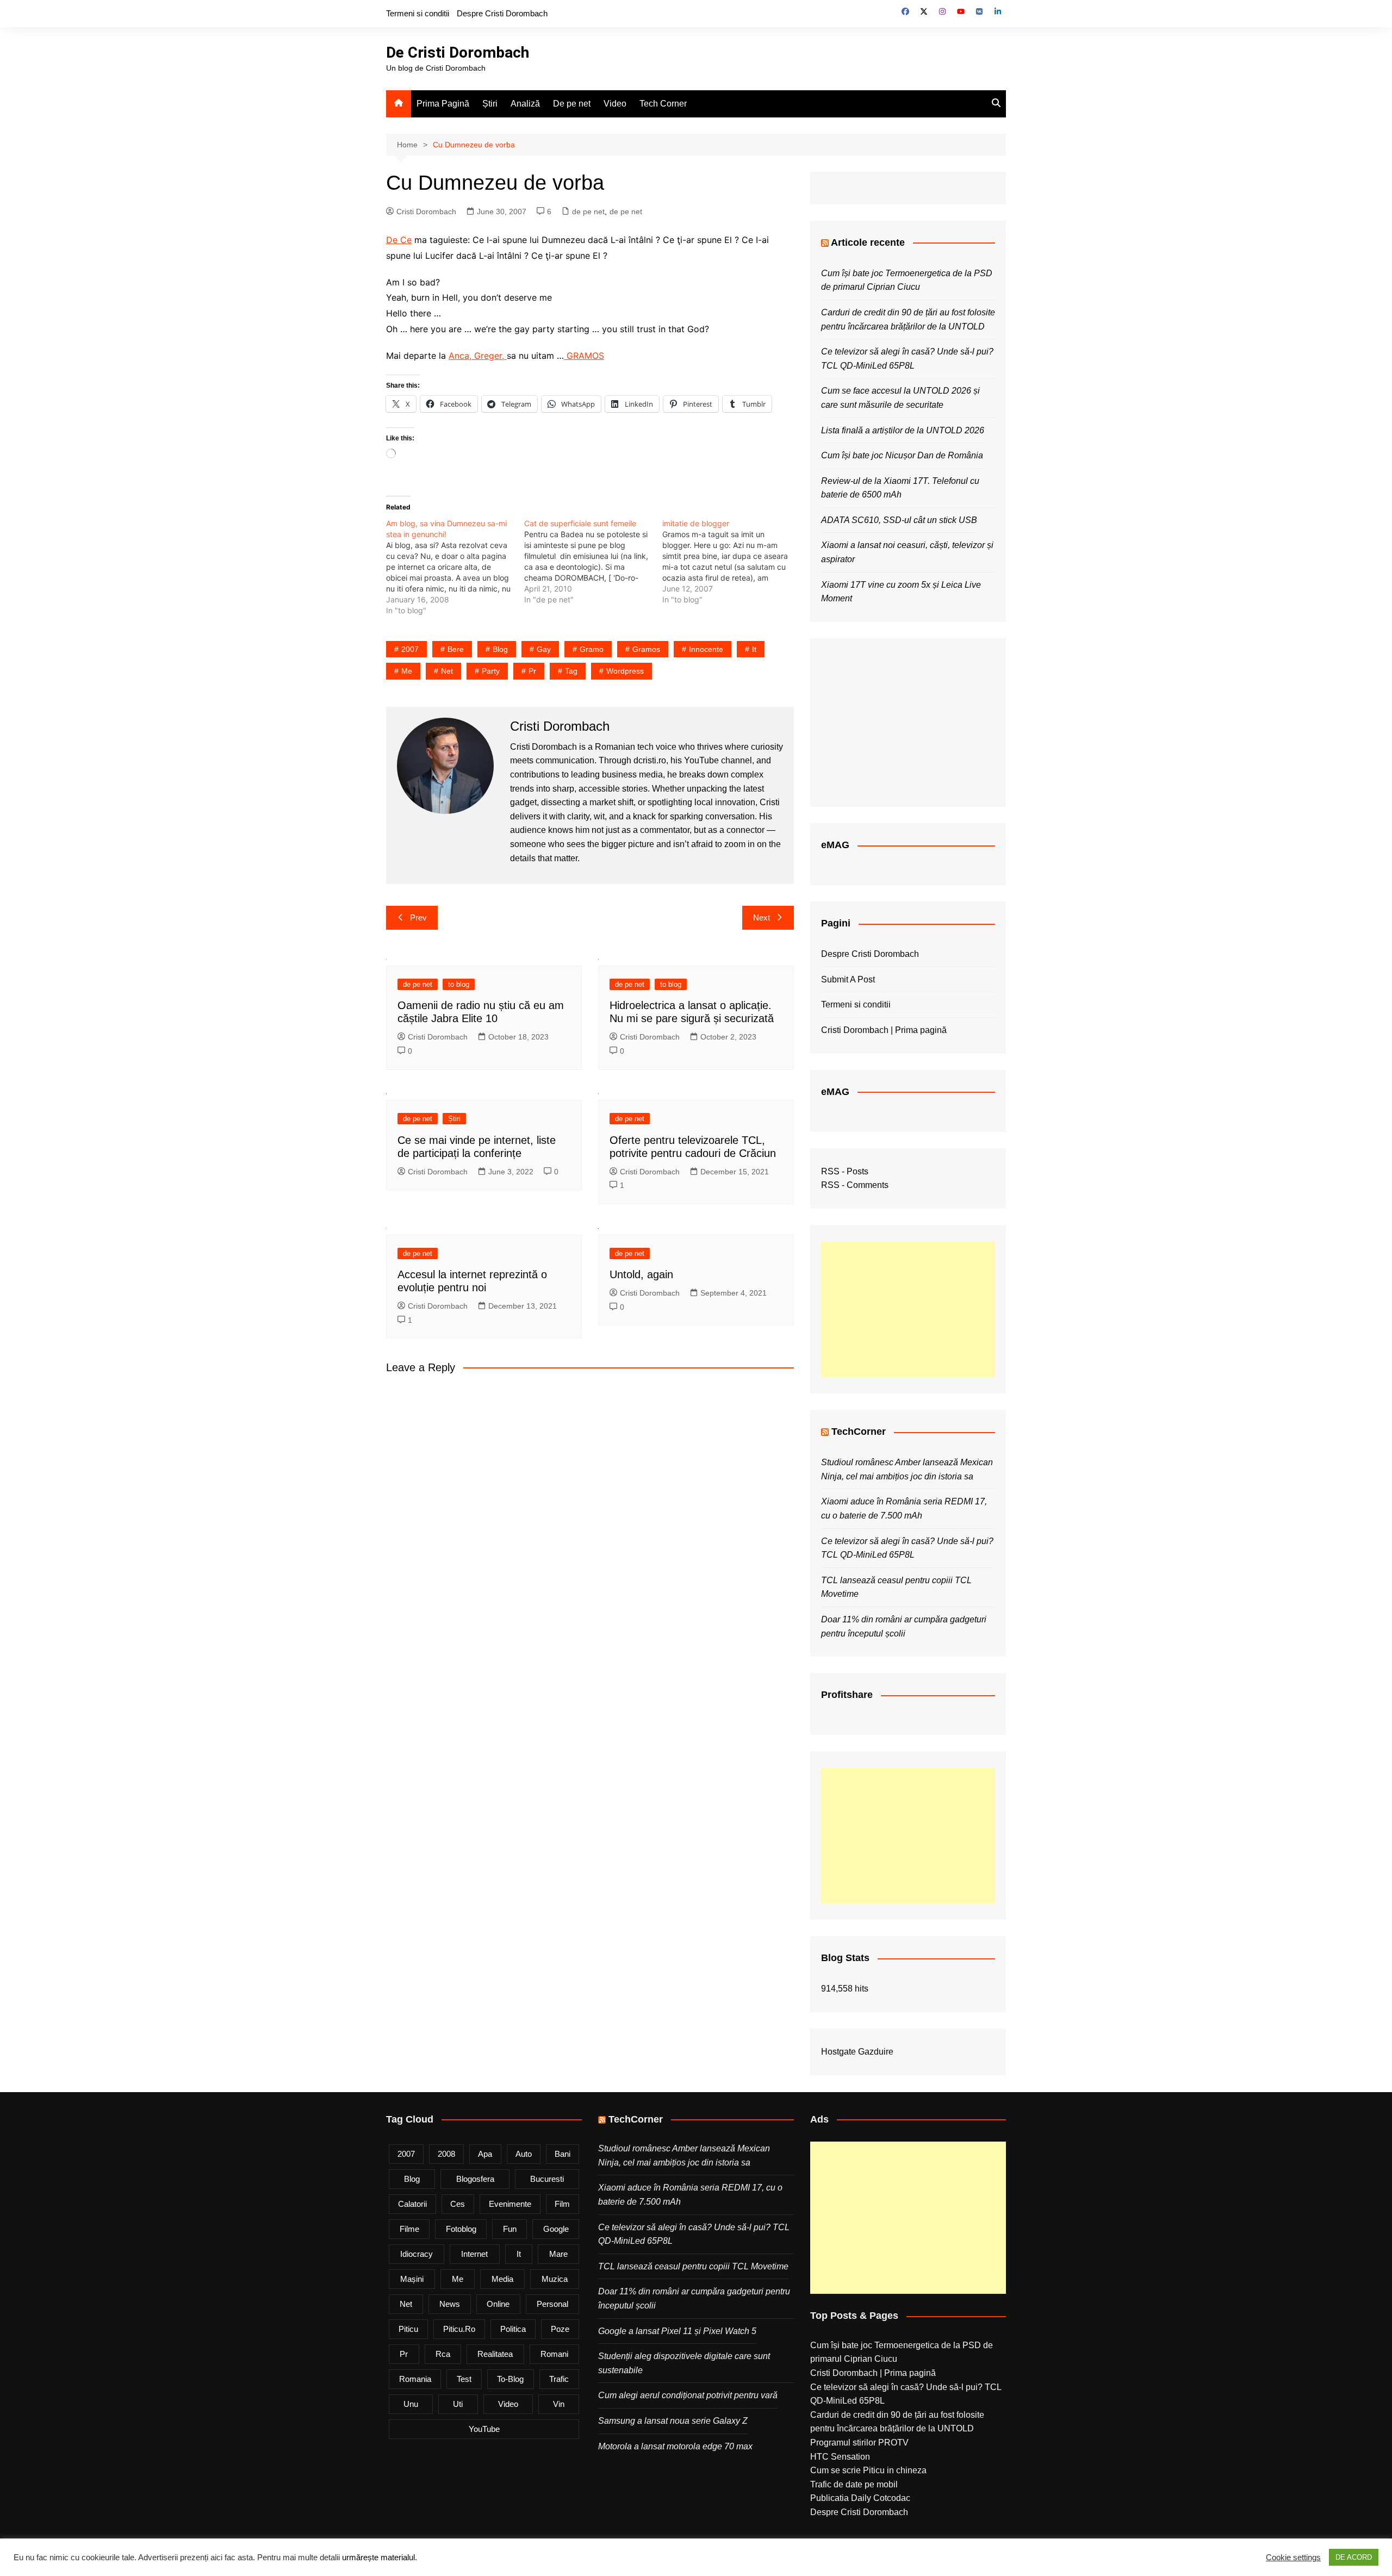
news (450, 2304)
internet (474, 2254)
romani (554, 2354)
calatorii (412, 2204)
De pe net (572, 104)
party (491, 671)
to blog (459, 984)
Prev (418, 917)
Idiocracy (417, 2254)
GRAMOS (584, 356)
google (556, 2229)
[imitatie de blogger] (731, 562)
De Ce (399, 240)
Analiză (525, 104)
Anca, (461, 356)
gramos (646, 649)
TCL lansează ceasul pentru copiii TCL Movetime (693, 2266)
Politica (513, 2329)
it (754, 649)
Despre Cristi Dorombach (502, 13)
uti (458, 2404)
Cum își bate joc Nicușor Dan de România (902, 455)
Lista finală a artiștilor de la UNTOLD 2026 (903, 430)
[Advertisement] (908, 1309)
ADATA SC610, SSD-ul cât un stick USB (899, 520)
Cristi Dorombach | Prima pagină (884, 1030)
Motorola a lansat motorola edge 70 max (675, 2446)
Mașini (412, 2279)
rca (443, 2354)
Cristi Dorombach (426, 211)
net (447, 671)
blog (500, 649)
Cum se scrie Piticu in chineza (868, 2470)
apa (485, 2154)
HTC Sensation (840, 2457)
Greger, (490, 356)
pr (532, 671)
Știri (490, 104)
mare (558, 2254)
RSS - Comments (855, 1185)
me (407, 671)
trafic (559, 2379)
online (498, 2304)
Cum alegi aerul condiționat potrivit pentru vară (688, 2395)
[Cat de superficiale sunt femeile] (593, 562)
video (508, 2404)
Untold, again (641, 1274)
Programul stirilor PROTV (859, 2443)
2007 (410, 649)
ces (458, 2204)
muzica (555, 2279)
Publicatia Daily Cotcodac (860, 2498)
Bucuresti (547, 2179)
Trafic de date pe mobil (854, 2484)
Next (762, 917)
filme (409, 2229)
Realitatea (495, 2354)
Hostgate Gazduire (857, 2052)
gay (544, 649)
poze (560, 2329)
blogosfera (475, 2179)
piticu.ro (459, 2329)
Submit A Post (848, 979)
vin (559, 2404)
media (502, 2279)
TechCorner (859, 1432)
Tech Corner (663, 104)
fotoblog (461, 2229)
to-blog (510, 2379)
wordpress (625, 671)
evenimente (510, 2204)
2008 (446, 2154)
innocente (706, 649)
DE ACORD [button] (1354, 2557)
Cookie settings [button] (1293, 2558)
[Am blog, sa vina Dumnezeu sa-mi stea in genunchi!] (455, 567)
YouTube (484, 2429)
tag (571, 671)
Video (615, 104)
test (464, 2379)
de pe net (588, 211)
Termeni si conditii (418, 13)
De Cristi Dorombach (458, 52)
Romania (415, 2379)
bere (456, 649)
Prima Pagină (443, 104)
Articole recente (868, 242)
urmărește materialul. (380, 2558)
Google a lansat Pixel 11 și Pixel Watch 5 (677, 2331)
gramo (592, 649)
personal (552, 2304)
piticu (408, 2329)
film (562, 2204)
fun (510, 2229)
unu (411, 2404)
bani (563, 2154)
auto (524, 2154)
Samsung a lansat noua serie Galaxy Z (673, 2421)
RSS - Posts (845, 1171)
